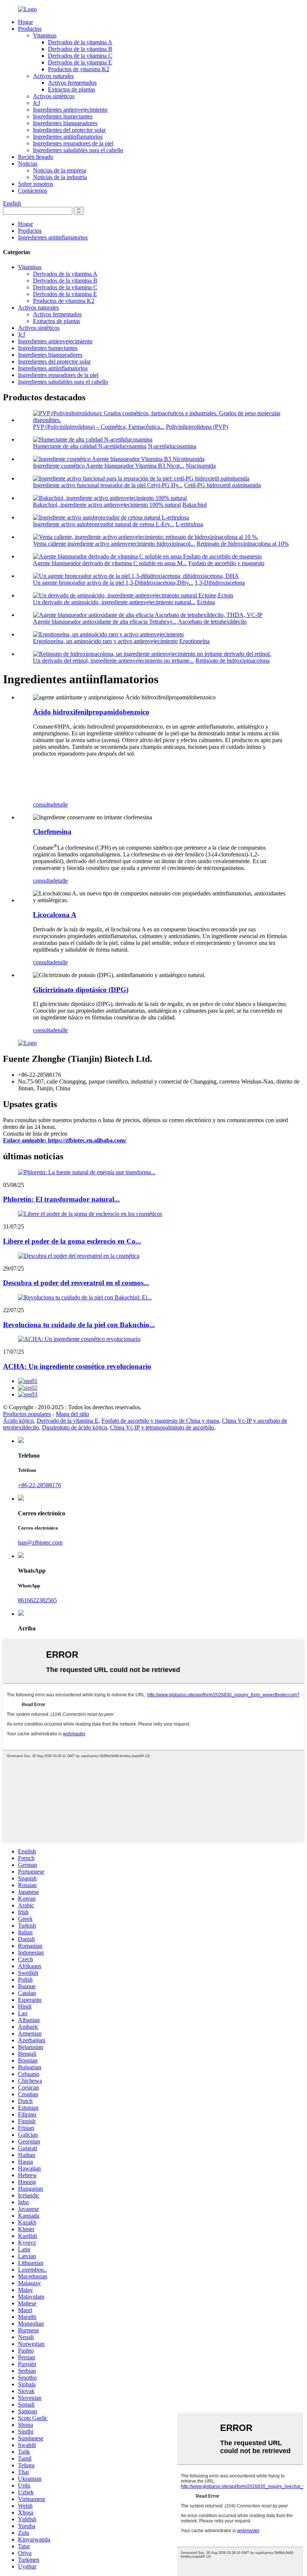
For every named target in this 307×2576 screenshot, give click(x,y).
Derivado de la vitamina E (68, 1421)
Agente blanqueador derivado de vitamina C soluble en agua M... (110, 563)
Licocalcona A (55, 915)
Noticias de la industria (60, 177)
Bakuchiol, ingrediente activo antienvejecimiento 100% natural (107, 505)
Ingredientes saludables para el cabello (78, 150)
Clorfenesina (52, 831)
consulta (43, 805)
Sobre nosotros (36, 184)
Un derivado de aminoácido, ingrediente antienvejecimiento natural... (114, 602)
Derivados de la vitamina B (80, 49)
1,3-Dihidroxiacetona (220, 583)
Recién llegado (36, 157)
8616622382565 (37, 1600)
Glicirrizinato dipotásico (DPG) (81, 990)
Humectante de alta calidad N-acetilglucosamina (90, 446)
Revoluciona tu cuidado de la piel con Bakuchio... (79, 1325)
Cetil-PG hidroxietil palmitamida (223, 485)
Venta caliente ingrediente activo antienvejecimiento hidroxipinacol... (114, 544)
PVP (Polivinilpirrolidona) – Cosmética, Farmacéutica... (99, 427)
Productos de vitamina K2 (79, 69)
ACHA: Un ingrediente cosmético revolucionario (77, 1366)
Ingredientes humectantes (63, 116)
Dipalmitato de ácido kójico (75, 1427)
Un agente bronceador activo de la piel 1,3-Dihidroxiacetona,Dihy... (113, 583)
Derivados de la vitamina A (80, 42)
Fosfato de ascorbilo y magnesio (226, 563)
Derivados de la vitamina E (80, 62)
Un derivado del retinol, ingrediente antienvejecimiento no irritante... (113, 661)
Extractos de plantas (72, 89)
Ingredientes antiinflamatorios (68, 137)
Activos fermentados (72, 83)
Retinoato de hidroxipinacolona (232, 661)
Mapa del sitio (72, 1414)
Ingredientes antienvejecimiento (70, 110)
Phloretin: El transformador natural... (61, 1199)
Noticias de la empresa (60, 170)
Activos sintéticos (54, 96)
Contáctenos (33, 191)
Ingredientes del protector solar (69, 130)
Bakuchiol (194, 505)
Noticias (28, 164)
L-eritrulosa (189, 524)
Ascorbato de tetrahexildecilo (212, 622)
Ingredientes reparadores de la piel (73, 143)
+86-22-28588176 (39, 1485)
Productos (30, 29)
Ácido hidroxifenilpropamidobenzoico (91, 712)
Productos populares (27, 1414)
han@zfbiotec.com (40, 1542)
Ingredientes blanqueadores (65, 123)
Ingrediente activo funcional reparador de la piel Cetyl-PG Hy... (108, 485)
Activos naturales (53, 76)
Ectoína (206, 602)
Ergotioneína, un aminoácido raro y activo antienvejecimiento (105, 641)
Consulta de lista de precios (35, 1134)
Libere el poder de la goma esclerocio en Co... (72, 1241)
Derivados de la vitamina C (80, 56)
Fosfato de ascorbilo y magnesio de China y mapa (160, 1421)
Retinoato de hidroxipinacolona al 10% (243, 544)
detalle (60, 805)
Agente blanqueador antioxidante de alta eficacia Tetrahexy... (105, 622)
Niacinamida (201, 466)
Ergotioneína (194, 641)
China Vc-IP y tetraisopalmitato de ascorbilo (162, 1427)
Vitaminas (45, 35)
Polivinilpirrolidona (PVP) (197, 427)
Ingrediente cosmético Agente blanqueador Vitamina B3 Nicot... (109, 466)
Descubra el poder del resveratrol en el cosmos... (76, 1283)
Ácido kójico (18, 1421)
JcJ (37, 103)
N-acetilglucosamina (172, 446)
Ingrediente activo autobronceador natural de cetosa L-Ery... (104, 524)
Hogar (25, 22)
